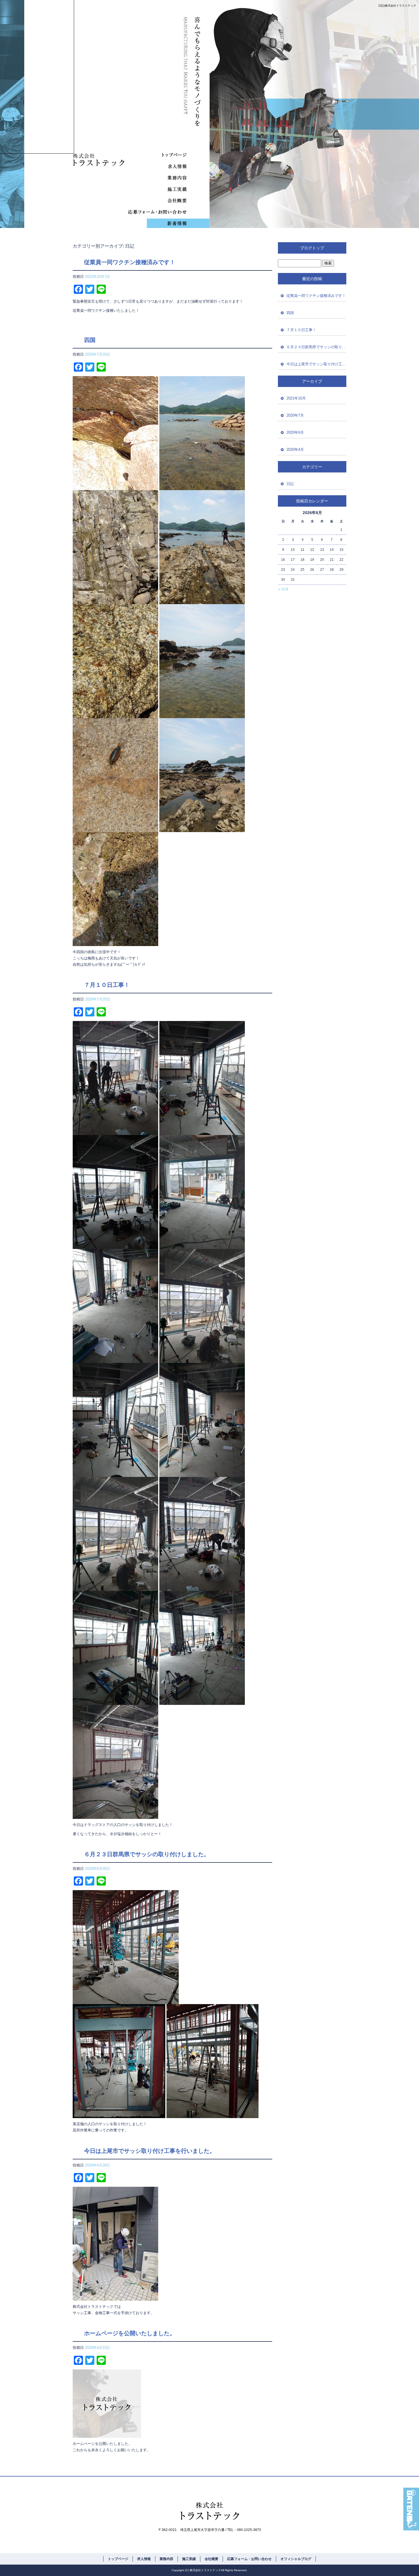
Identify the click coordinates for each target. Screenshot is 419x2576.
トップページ (154, 155)
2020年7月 (295, 415)
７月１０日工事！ (107, 985)
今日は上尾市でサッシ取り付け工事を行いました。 (150, 2151)
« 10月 (283, 589)
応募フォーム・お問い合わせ (154, 212)
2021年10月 (296, 398)
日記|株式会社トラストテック (397, 6)
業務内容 (154, 178)
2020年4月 (295, 450)
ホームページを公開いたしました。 (130, 2333)
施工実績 (154, 189)
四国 (90, 340)
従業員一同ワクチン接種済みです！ (130, 262)
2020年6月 (295, 432)
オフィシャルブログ (154, 223)
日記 (290, 484)
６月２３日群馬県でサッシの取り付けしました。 (147, 1854)
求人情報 (154, 166)
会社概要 (154, 200)
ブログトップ (312, 248)
